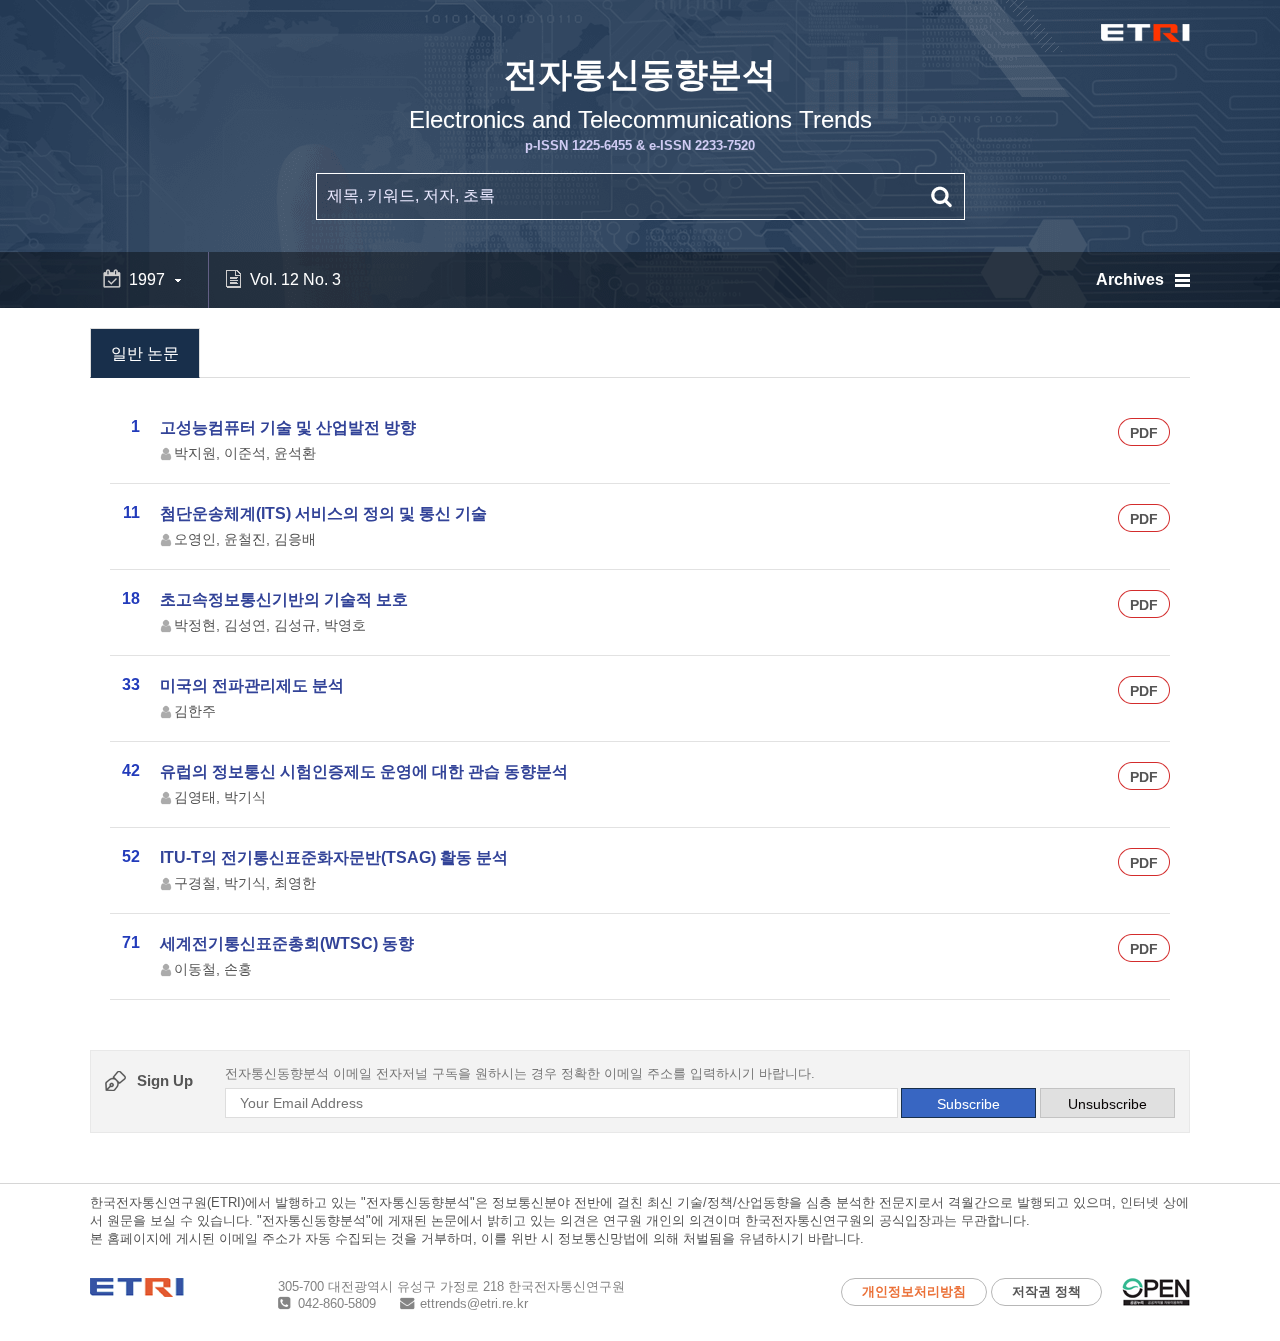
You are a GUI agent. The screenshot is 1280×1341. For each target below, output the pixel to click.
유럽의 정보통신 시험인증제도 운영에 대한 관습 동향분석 (364, 771)
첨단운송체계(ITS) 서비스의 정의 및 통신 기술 (323, 513)
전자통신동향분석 (640, 104)
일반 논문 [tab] (145, 353)
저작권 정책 (1046, 1291)
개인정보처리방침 (914, 1291)
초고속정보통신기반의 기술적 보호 (284, 599)
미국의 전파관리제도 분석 (252, 685)
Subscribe (968, 1104)
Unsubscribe (1107, 1104)
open (1156, 1292)
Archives (1130, 279)
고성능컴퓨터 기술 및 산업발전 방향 (288, 427)
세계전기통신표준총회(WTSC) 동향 (287, 943)
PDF (1144, 433)
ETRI (1145, 33)
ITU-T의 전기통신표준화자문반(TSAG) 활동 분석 (334, 857)
